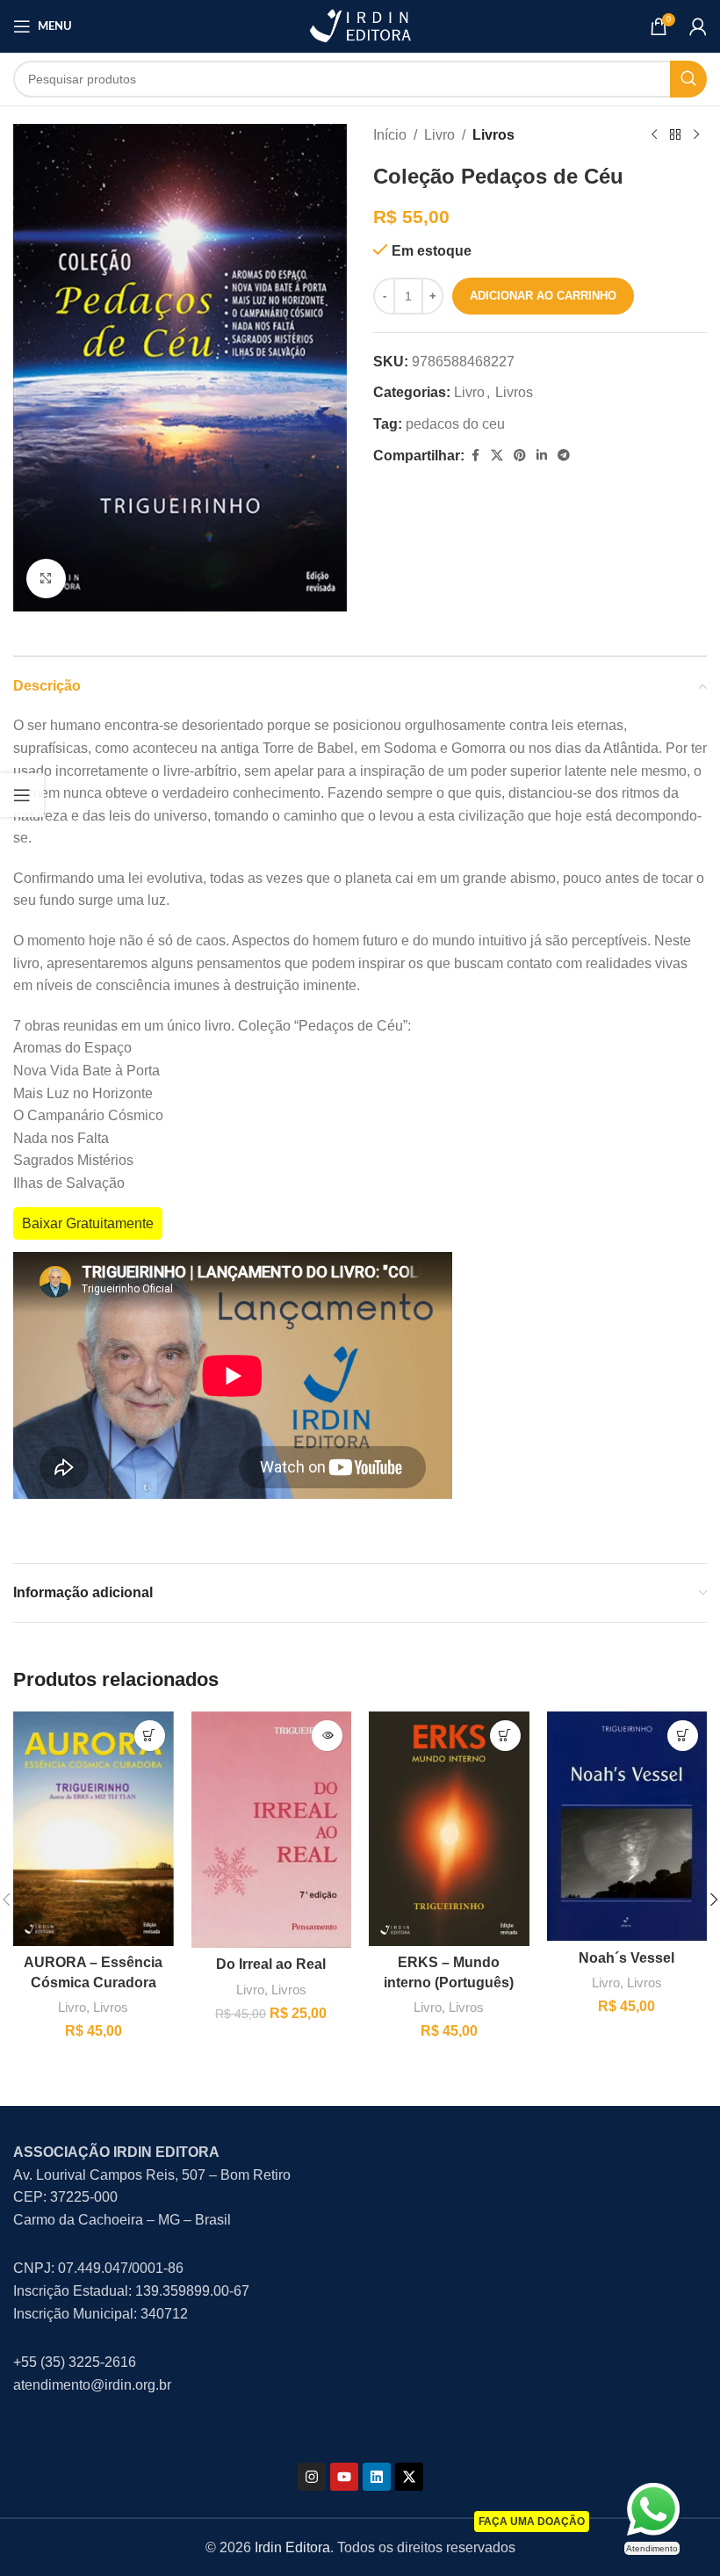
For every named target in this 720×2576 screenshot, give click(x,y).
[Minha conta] (698, 26)
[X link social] (497, 456)
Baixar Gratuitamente (88, 1223)
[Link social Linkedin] (542, 456)
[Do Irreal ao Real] (272, 1830)
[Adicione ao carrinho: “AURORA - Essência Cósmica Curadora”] (150, 1736)
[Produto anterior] (654, 135)
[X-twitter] (409, 2477)
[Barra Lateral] (22, 795)
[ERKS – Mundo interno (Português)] (449, 1829)
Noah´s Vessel (626, 1958)
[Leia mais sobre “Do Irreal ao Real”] (327, 1736)
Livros (493, 135)
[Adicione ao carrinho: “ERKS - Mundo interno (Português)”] (505, 1736)
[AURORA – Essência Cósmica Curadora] (94, 1829)
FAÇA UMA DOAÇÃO (532, 2522)
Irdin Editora (292, 2547)
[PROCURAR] (688, 79)
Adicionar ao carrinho (543, 296)
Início (390, 135)
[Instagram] (312, 2477)
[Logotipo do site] (360, 25)
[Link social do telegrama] (564, 456)
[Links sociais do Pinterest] (520, 456)
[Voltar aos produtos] (675, 135)
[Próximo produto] (696, 135)
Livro (439, 135)
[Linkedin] (377, 2477)
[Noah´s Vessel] (627, 1826)
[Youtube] (344, 2477)
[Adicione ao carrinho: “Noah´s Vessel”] (683, 1736)
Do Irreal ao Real (271, 1964)
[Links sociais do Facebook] (475, 456)
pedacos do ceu (455, 424)
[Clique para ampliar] (46, 579)
